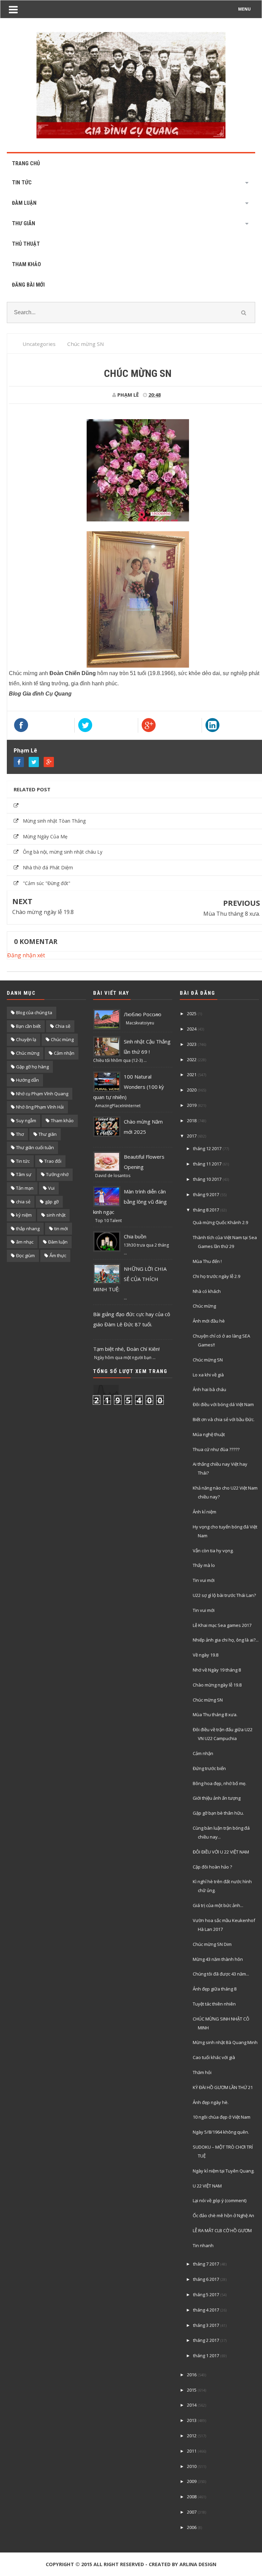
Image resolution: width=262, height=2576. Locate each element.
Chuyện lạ (26, 1039)
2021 (192, 1074)
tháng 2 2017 (206, 2340)
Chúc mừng (28, 1053)
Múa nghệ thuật (209, 1434)
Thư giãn (48, 1134)
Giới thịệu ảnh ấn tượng (217, 1798)
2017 (192, 1136)
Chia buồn (135, 1236)
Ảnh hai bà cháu (209, 1389)
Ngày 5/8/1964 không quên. (221, 2132)
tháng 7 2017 (206, 2264)
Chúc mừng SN (208, 1360)
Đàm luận (58, 1242)
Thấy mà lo (204, 1565)
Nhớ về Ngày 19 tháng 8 (217, 1670)
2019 (192, 1105)
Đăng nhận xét (26, 955)
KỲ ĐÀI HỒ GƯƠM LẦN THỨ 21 (223, 2087)
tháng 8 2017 (206, 1210)
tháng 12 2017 (207, 1148)
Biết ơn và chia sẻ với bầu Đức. (224, 1419)
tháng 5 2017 (206, 2295)
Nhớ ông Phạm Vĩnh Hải (40, 1107)
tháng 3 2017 (206, 2325)
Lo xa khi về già (208, 1375)
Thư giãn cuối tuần (35, 1147)
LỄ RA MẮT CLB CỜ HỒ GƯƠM (222, 2230)
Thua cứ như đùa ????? (216, 1449)
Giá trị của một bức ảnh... (218, 1905)
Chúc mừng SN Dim (212, 1944)
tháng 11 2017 (207, 1164)
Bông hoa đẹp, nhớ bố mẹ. (220, 1783)
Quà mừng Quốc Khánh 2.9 (220, 1222)
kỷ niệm (24, 1215)
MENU (244, 9)
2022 (192, 1060)
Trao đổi (53, 1161)
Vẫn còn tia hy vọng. (213, 1551)
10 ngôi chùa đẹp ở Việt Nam (222, 2117)
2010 (192, 2466)
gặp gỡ (52, 1202)
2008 (192, 2497)
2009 (192, 2481)
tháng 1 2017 (206, 2356)
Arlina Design (198, 2564)
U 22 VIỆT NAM (207, 2186)
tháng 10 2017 (207, 1179)
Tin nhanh (203, 2245)
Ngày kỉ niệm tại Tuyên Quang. (224, 2171)
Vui (51, 1188)
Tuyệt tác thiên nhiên (214, 2004)
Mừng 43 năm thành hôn (218, 1959)
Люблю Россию (143, 1014)
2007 (192, 2512)
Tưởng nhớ (57, 1174)
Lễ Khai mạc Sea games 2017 (222, 1625)
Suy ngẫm (26, 1121)
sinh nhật (56, 1215)
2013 (192, 2420)
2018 (192, 1121)
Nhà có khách (207, 1291)
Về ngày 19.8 (206, 1655)
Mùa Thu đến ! (207, 1261)
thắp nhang (28, 1229)
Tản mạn (25, 1188)
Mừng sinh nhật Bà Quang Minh (225, 2042)
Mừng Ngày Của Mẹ (45, 836)
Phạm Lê (25, 750)
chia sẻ (23, 1202)
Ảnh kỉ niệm (205, 1512)
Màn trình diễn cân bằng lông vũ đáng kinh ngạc (130, 1202)
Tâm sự (24, 1174)
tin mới (61, 1229)
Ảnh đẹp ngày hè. (211, 2102)
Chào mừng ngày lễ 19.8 (43, 912)
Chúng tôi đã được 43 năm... (221, 1974)
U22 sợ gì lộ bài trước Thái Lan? (224, 1595)
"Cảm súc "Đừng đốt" (47, 883)
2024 (192, 1029)
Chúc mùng (62, 1039)
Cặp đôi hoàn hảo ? (212, 1867)
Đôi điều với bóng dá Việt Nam (223, 1404)
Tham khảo (62, 1121)
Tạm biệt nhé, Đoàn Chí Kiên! (126, 1349)
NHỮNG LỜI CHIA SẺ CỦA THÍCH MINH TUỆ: (130, 1279)
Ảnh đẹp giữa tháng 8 (215, 1989)
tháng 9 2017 (206, 1194)
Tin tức (23, 1161)
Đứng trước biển (209, 1768)
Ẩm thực (58, 1255)
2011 (192, 2451)
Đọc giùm (25, 1255)
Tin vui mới (204, 1580)
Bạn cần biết (28, 1026)
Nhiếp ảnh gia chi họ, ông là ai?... (226, 1640)
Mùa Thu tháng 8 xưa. (232, 914)
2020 (192, 1090)
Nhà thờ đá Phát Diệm (48, 867)
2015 (192, 2390)
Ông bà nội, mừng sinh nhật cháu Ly (63, 852)
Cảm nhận (64, 1053)
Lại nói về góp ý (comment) (220, 2200)
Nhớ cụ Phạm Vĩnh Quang (42, 1094)
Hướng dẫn (27, 1080)
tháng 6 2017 (206, 2279)
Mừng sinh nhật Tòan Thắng (54, 821)
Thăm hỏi (202, 2072)
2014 (192, 2405)
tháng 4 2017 (206, 2310)
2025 (192, 1013)
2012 (192, 2436)
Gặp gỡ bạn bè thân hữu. (218, 1813)
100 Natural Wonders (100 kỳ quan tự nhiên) (129, 1087)
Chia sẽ (63, 1026)
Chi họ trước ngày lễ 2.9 (216, 1276)
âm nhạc (25, 1242)
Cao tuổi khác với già (214, 2057)
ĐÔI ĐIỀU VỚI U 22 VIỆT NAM (221, 1852)
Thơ (20, 1134)
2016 (192, 2375)
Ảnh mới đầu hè (209, 1321)
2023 (192, 1044)
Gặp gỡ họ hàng (32, 1067)
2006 (192, 2527)
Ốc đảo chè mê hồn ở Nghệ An (223, 2215)
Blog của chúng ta (34, 1012)
